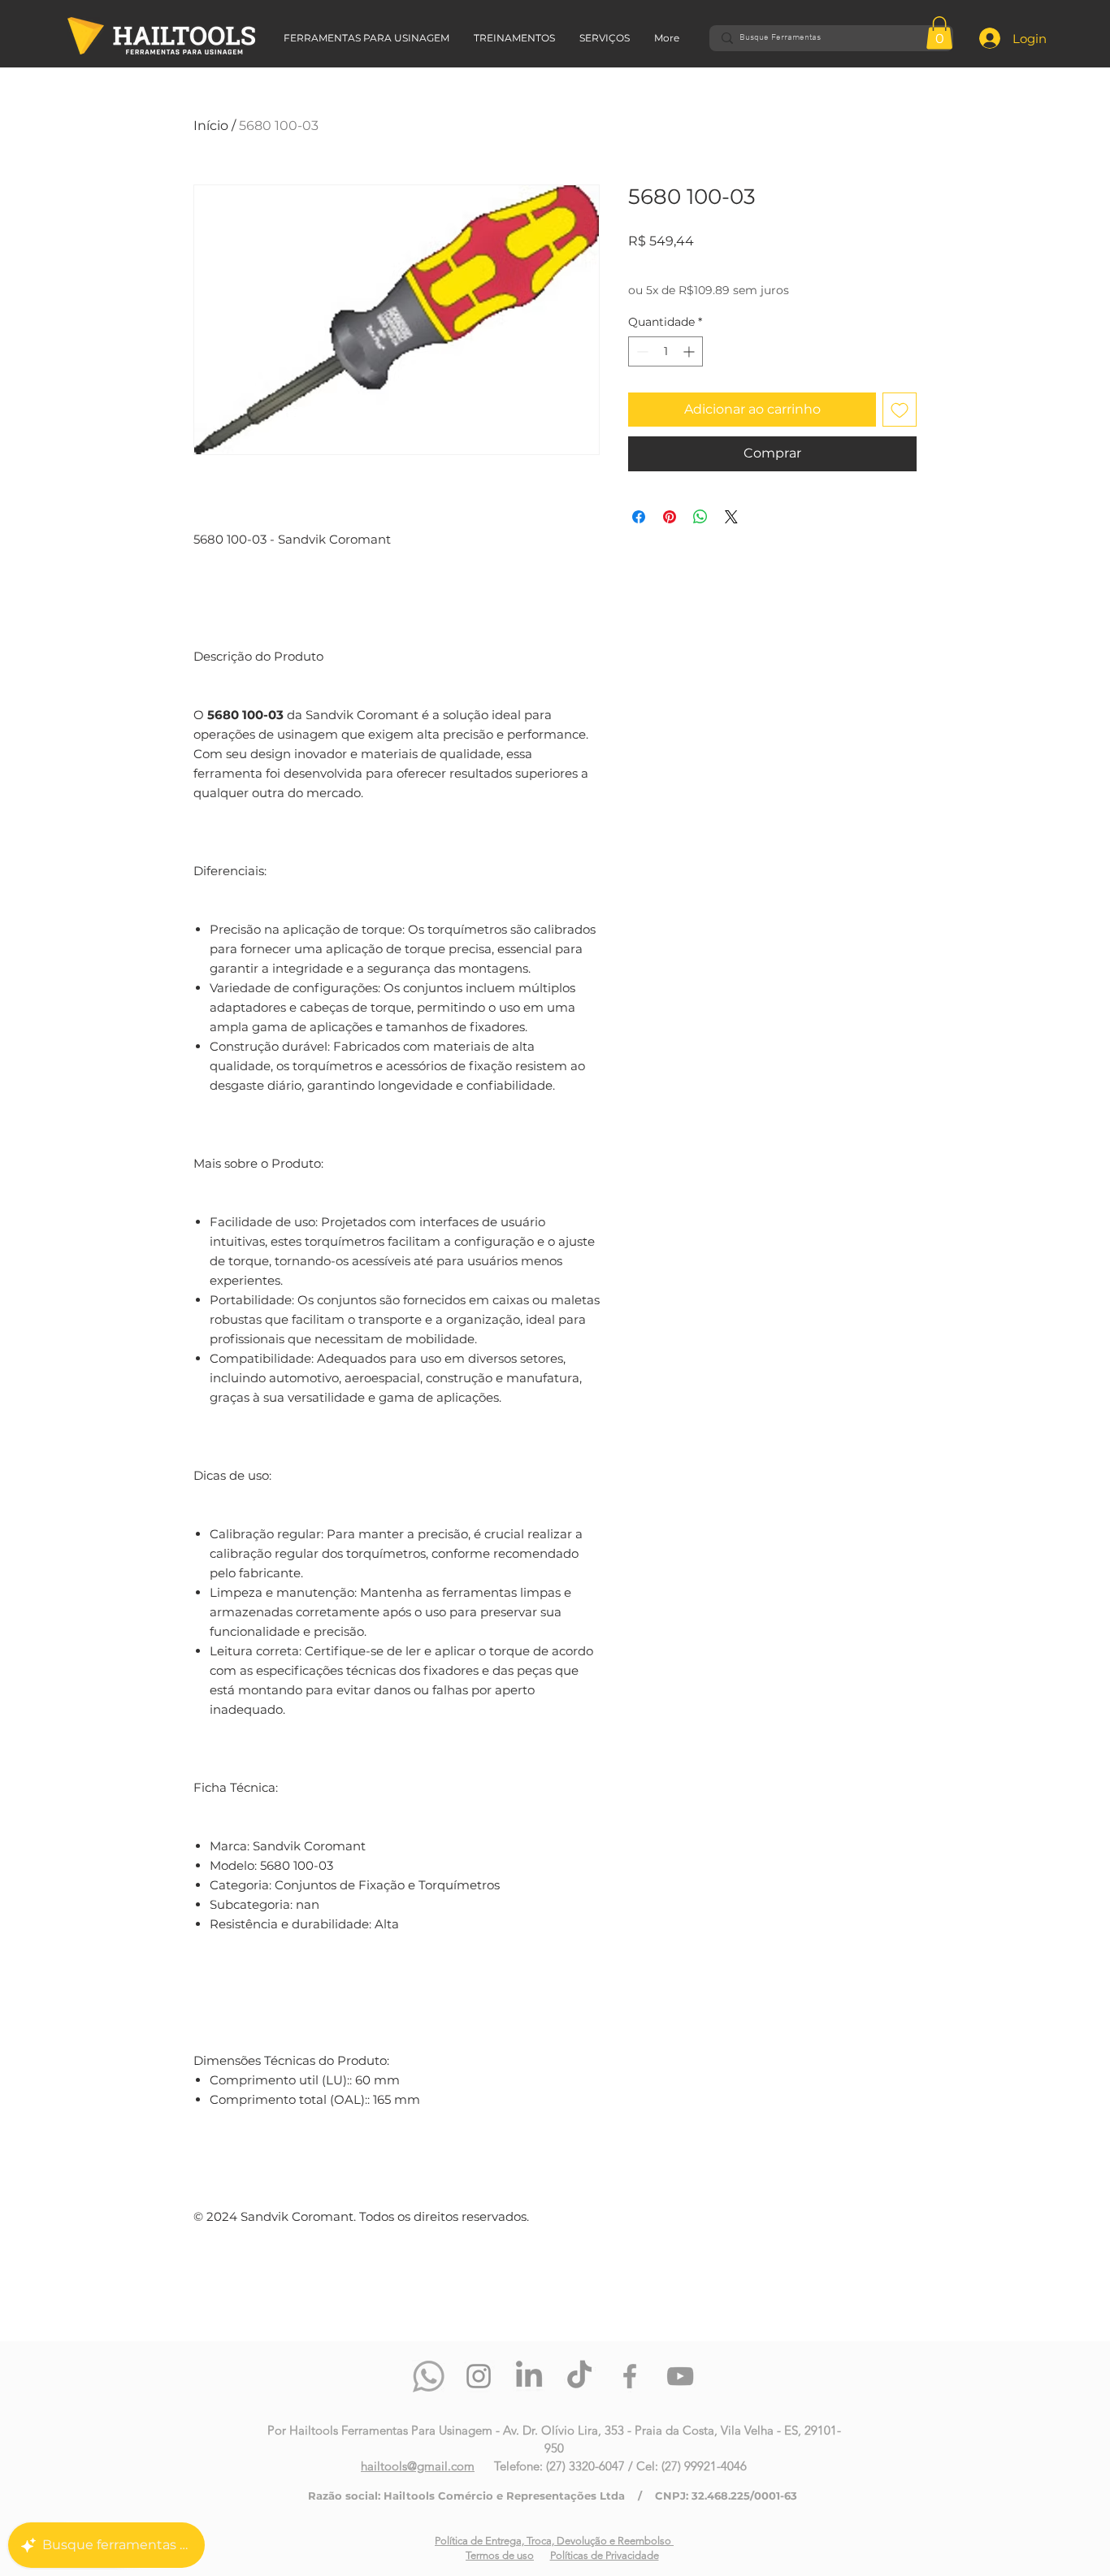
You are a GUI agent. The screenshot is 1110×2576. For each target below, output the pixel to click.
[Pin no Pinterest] (670, 517)
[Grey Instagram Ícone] (479, 2376)
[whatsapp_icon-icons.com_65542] (428, 2376)
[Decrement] (641, 351)
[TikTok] (579, 2376)
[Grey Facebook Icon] (630, 2376)
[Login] (976, 38)
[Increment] (690, 351)
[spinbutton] (666, 351)
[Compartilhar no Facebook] (639, 517)
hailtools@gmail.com (418, 2466)
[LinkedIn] (529, 2376)
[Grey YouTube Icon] (680, 2376)
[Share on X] (731, 517)
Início (211, 126)
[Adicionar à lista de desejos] (900, 410)
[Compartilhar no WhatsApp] (700, 517)
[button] (939, 33)
